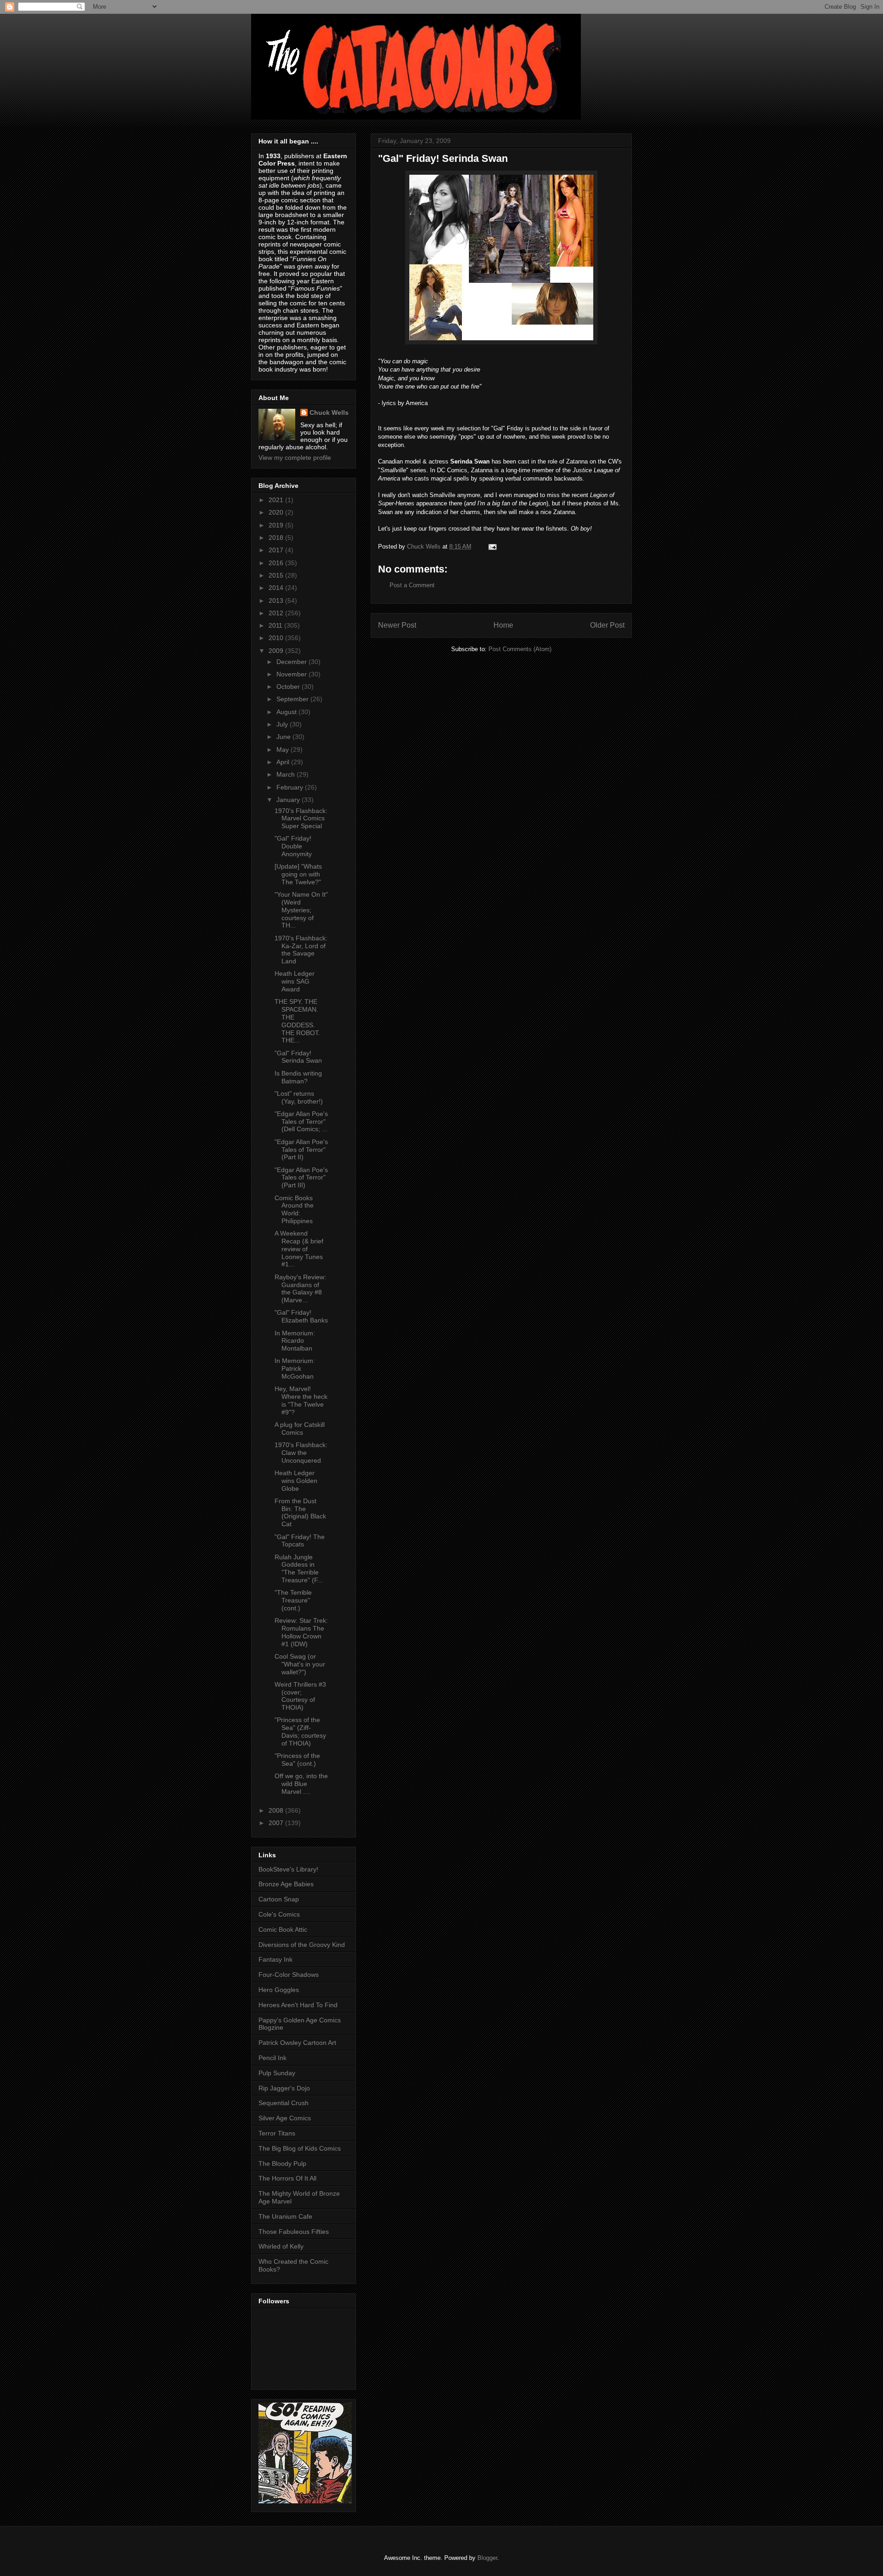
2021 (277, 500)
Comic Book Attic (283, 1929)
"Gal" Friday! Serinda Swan (298, 1057)
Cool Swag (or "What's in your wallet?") (300, 1664)
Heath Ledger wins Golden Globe (296, 1481)
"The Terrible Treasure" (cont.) (293, 1600)
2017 (277, 550)
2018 (277, 538)
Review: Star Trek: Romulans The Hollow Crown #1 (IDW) (301, 1632)
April (284, 762)
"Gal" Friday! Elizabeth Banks (301, 1316)
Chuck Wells (329, 412)
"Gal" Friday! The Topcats (300, 1541)
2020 (277, 512)
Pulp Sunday (277, 2073)
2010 (277, 638)
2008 (277, 1810)
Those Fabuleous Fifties (294, 2232)
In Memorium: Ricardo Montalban (295, 1341)
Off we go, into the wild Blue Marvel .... (301, 1784)
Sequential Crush (284, 2103)
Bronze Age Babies (286, 1884)
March (287, 774)
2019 (277, 525)
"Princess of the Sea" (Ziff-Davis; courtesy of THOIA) (300, 1731)
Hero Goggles (279, 1990)
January (289, 800)
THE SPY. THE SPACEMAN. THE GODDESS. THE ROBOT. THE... (297, 1021)
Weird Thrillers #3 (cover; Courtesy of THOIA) (300, 1696)
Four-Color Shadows (289, 1975)
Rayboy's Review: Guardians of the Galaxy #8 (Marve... (300, 1288)
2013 (277, 601)
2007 (277, 1823)
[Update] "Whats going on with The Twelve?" (298, 874)
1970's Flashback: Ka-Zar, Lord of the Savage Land (301, 950)
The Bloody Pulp (282, 2164)
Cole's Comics (279, 1914)
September (293, 699)
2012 (277, 613)
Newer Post (397, 625)
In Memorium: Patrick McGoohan (295, 1368)
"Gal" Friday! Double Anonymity (293, 846)
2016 (277, 563)
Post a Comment (412, 585)
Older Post (607, 625)
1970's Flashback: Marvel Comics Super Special (301, 819)
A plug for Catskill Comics (300, 1428)
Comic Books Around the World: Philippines (294, 1209)
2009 (277, 651)
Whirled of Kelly (281, 2246)
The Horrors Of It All (287, 2178)
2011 (276, 625)
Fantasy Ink (275, 1959)
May (284, 750)
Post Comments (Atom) (520, 649)
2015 (277, 575)
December (292, 662)
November (292, 674)
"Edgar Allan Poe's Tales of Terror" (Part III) (301, 1178)
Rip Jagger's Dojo (284, 2088)
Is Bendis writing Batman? (298, 1077)
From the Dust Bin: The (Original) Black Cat (300, 1512)
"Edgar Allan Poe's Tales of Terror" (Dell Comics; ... (301, 1122)
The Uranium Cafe (285, 2216)
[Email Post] (492, 547)
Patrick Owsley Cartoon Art (297, 2043)
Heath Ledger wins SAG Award (295, 981)
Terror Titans (277, 2133)
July (283, 724)
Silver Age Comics (285, 2118)
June (284, 737)
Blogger (487, 2558)
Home (503, 625)
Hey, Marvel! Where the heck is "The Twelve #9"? (301, 1400)
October (289, 687)
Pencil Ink (272, 2058)
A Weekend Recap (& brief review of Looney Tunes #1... (299, 1249)
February (291, 787)
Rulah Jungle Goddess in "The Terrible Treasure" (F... (299, 1568)
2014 (277, 588)
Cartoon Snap (279, 1899)
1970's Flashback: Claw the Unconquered (301, 1453)
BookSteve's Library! (288, 1869)
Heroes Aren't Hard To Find (298, 2005)
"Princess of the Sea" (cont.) (297, 1760)
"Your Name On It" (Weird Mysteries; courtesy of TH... (301, 910)
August (287, 712)
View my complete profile (295, 458)
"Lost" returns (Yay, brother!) (299, 1097)
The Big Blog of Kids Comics (300, 2148)
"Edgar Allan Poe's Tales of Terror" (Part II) (301, 1150)
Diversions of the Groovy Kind (302, 1945)
